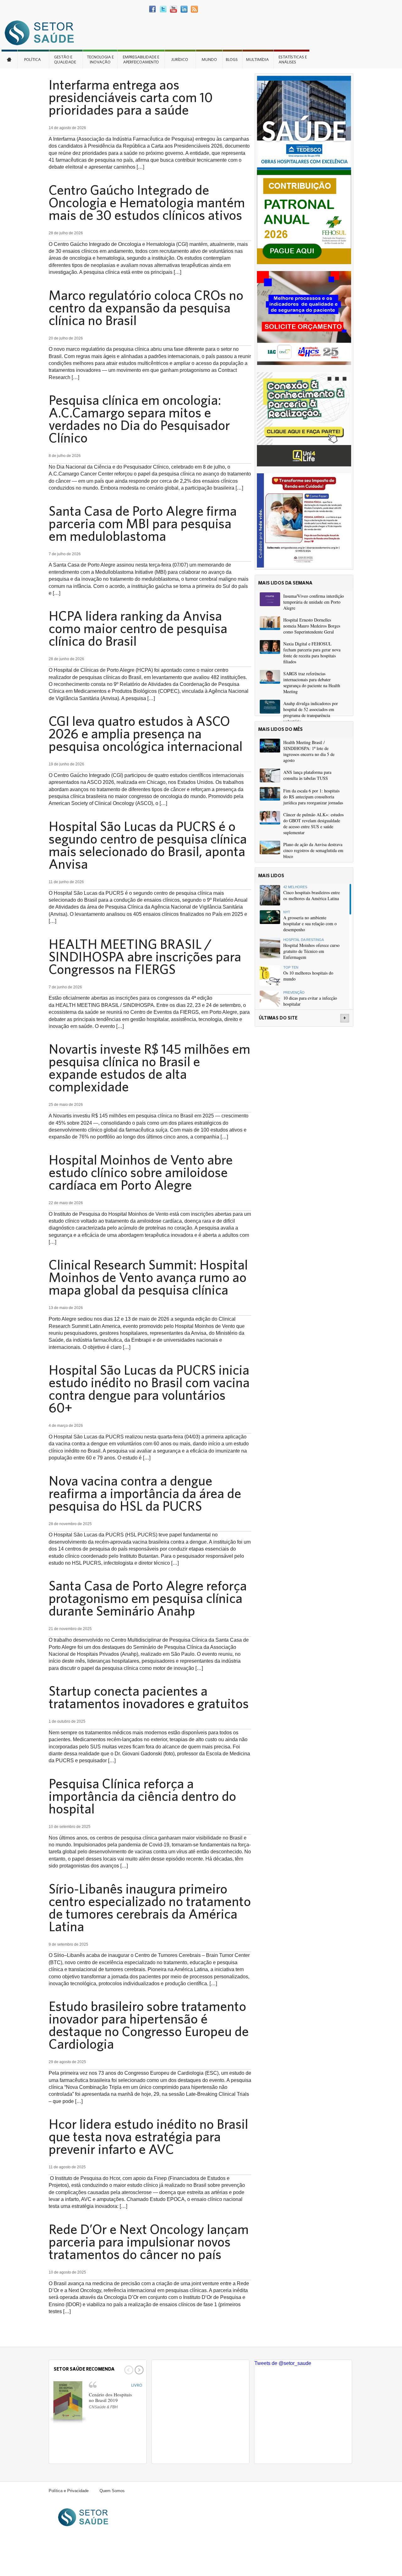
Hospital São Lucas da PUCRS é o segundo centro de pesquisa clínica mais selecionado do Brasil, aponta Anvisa (148, 845)
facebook (153, 9)
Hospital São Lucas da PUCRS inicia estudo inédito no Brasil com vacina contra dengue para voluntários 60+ (149, 1389)
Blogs (232, 60)
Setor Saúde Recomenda (84, 2369)
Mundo (209, 60)
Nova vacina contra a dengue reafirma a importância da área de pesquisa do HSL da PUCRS (145, 1493)
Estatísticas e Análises (293, 60)
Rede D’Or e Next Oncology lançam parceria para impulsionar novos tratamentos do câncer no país (149, 2242)
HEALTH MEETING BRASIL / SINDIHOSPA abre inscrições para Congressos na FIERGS (145, 956)
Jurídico (180, 60)
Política (33, 60)
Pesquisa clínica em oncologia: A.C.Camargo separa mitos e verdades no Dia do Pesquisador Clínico (139, 419)
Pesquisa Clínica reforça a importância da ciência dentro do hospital (142, 1796)
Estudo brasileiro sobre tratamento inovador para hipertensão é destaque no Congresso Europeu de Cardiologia (149, 2025)
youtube (174, 9)
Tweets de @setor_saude (283, 2363)
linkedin (184, 9)
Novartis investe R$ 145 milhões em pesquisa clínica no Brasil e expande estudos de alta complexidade (149, 1068)
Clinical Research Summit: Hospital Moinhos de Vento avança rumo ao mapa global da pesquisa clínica (148, 1277)
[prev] (128, 2370)
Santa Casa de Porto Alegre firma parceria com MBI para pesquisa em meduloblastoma (143, 523)
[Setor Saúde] (42, 33)
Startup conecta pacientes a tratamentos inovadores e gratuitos (149, 1697)
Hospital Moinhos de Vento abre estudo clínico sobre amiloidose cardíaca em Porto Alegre (141, 1172)
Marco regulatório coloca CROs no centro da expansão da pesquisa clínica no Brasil (146, 307)
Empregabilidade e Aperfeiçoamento (141, 60)
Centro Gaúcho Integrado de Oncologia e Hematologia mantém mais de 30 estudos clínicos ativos (147, 202)
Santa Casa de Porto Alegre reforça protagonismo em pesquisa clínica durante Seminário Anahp (148, 1598)
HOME (9, 59)
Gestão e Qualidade (65, 60)
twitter (163, 9)
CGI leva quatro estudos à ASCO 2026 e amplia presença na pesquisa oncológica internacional (146, 733)
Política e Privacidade (69, 2491)
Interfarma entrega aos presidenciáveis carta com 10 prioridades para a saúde (131, 97)
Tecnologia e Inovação (100, 60)
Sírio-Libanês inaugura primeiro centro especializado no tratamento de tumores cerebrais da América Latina (150, 1907)
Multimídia (257, 60)
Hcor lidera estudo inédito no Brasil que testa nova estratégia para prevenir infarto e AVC (148, 2136)
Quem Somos (112, 2491)
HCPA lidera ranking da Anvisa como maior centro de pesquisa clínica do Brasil (138, 628)
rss (194, 9)
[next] (138, 2370)
